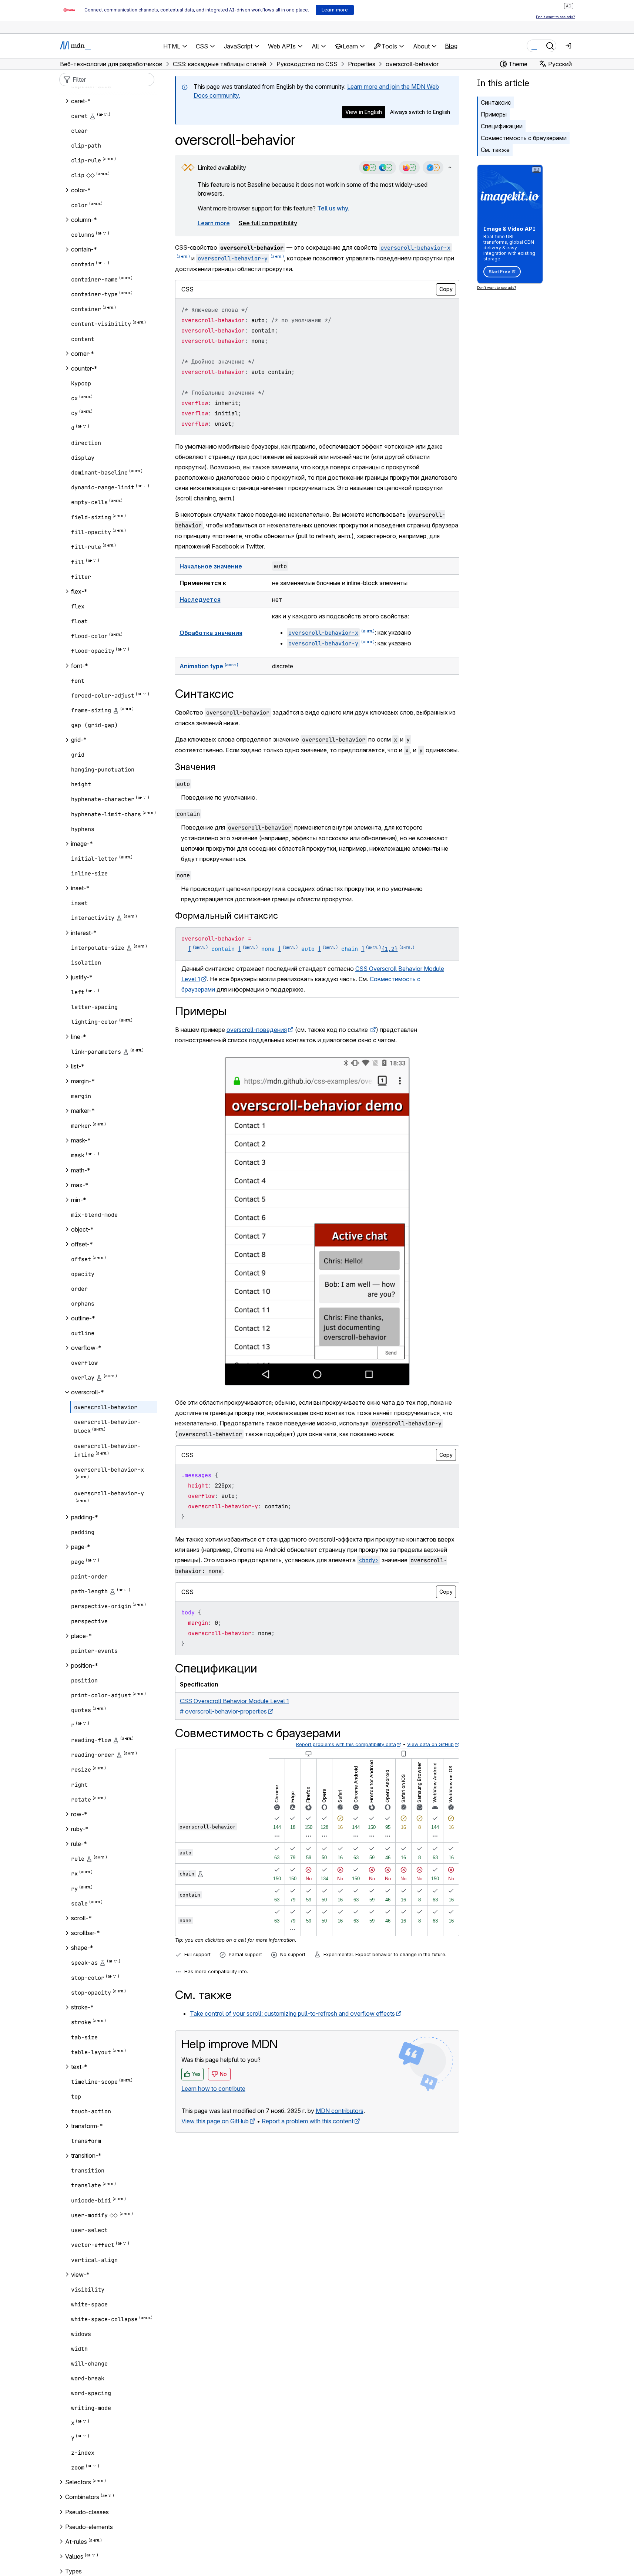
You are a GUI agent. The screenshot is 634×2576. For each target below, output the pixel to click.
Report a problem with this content (308, 2121)
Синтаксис (496, 102)
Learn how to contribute (213, 2089)
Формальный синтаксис (227, 916)
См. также (495, 150)
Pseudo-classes (87, 2512)
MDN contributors (340, 2111)
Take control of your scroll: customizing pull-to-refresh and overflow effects (292, 2013)
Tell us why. (333, 208)
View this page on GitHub (215, 2121)
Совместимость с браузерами (524, 138)
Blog (451, 46)
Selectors (78, 2482)
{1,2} (390, 949)
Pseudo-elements (89, 2527)
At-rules (76, 2542)
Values (74, 2556)
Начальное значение (211, 566)
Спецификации (502, 126)
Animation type (201, 666)
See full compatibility (268, 223)
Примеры (494, 114)
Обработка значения (211, 633)
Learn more (214, 223)
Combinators (82, 2497)
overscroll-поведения (257, 1030)
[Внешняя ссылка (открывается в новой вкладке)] (373, 1030)
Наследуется (200, 600)
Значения (195, 767)
